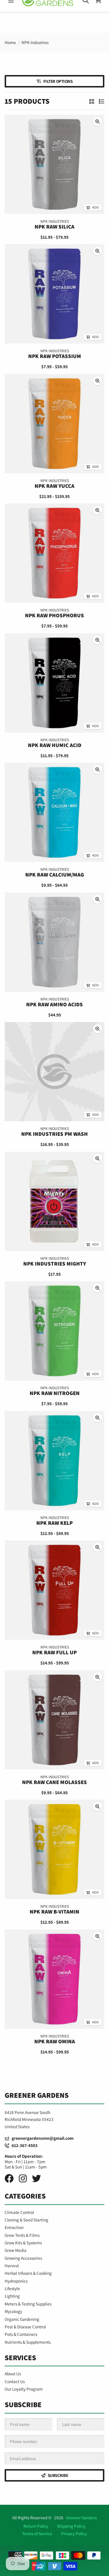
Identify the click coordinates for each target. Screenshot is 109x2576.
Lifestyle (12, 2288)
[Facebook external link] (9, 2178)
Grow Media (16, 2250)
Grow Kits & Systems (23, 2243)
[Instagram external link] (23, 2178)
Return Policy (36, 2526)
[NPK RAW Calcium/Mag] (54, 812)
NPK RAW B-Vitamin (54, 1912)
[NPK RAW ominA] (54, 1979)
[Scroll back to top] (54, 2566)
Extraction (14, 2227)
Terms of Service (37, 2533)
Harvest (12, 2265)
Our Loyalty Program (24, 2389)
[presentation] (98, 122)
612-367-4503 (23, 2145)
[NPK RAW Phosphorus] (54, 553)
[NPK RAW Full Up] (54, 1590)
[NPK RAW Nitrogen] (54, 1331)
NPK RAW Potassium (55, 356)
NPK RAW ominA (55, 2041)
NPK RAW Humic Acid (55, 745)
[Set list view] (102, 101)
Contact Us (15, 2381)
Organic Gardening (22, 2319)
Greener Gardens (81, 2517)
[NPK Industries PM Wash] (54, 1072)
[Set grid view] (92, 101)
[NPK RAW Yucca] (54, 424)
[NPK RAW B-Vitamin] (54, 1849)
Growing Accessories (23, 2258)
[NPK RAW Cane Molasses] (54, 1720)
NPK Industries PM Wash (54, 1134)
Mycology (13, 2311)
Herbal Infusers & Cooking (28, 2273)
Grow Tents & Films (22, 2235)
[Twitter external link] (36, 2178)
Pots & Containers (21, 2334)
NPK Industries (35, 42)
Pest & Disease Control (25, 2327)
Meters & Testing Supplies (28, 2304)
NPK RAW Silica (54, 227)
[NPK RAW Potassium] (54, 294)
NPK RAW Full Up (54, 1653)
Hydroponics (16, 2281)
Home (10, 42)
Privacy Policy (74, 2533)
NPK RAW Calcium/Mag (55, 875)
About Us (13, 2374)
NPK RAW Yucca (54, 486)
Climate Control (19, 2212)
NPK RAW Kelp (54, 1523)
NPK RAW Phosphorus (54, 616)
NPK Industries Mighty (55, 1264)
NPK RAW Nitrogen (55, 1393)
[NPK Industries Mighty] (54, 1201)
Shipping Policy (71, 2526)
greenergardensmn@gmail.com (41, 2138)
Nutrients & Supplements (28, 2342)
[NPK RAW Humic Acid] (54, 683)
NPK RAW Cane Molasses (54, 1782)
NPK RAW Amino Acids (54, 1004)
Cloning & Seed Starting (26, 2220)
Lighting (12, 2296)
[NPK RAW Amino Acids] (54, 942)
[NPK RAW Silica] (54, 164)
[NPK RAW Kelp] (54, 1461)
